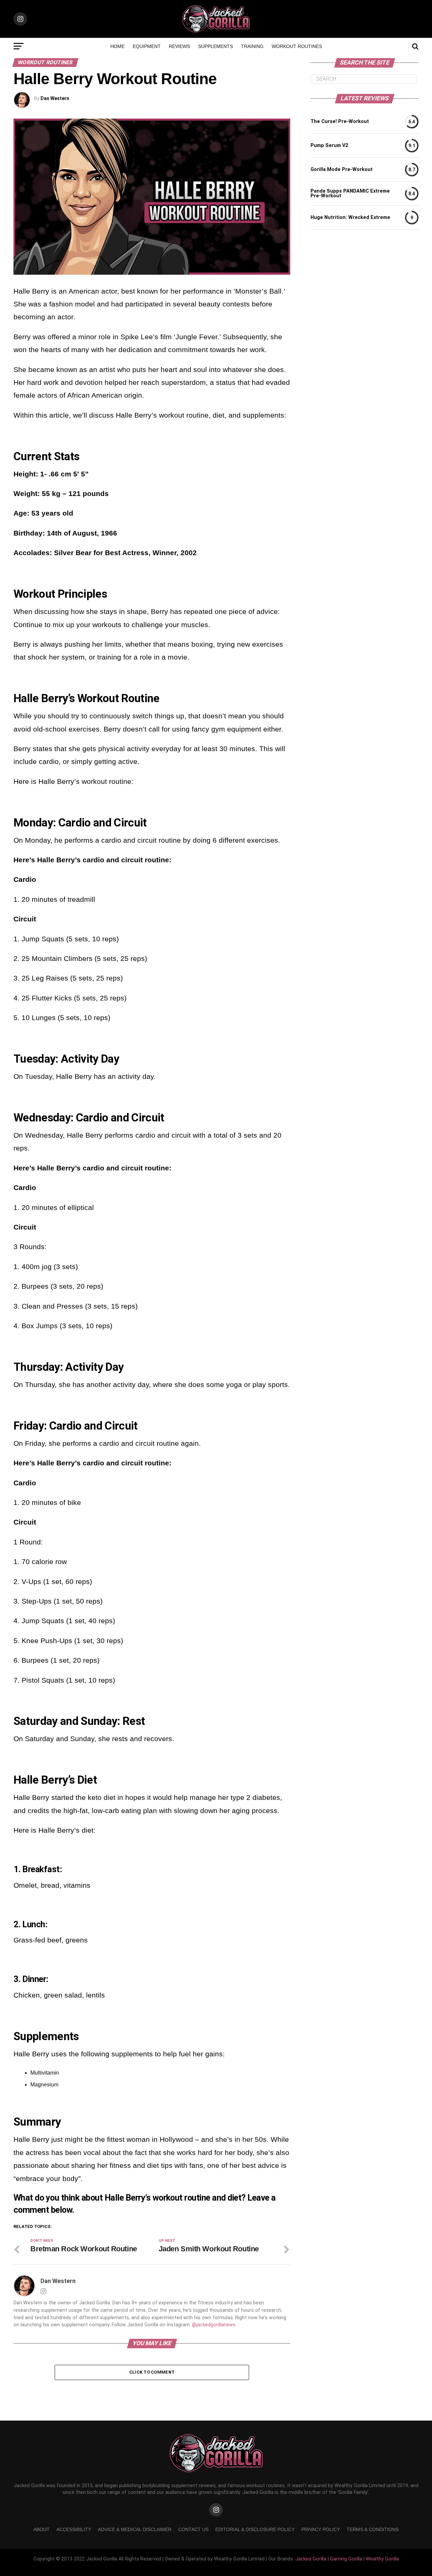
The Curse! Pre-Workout (340, 122)
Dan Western (55, 98)
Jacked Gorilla (311, 2559)
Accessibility (74, 2529)
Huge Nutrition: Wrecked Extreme (350, 218)
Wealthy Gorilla (382, 2559)
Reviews (179, 46)
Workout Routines (297, 46)
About (42, 2529)
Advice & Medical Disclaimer (135, 2529)
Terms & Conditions (373, 2529)
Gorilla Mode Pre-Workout (342, 170)
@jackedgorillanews (214, 2325)
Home (117, 46)
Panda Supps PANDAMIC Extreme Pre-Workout (350, 194)
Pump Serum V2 (329, 146)
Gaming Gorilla (346, 2559)
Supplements (215, 46)
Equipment (147, 46)
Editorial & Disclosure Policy (255, 2529)
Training (252, 46)
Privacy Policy (321, 2529)
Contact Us (193, 2529)
